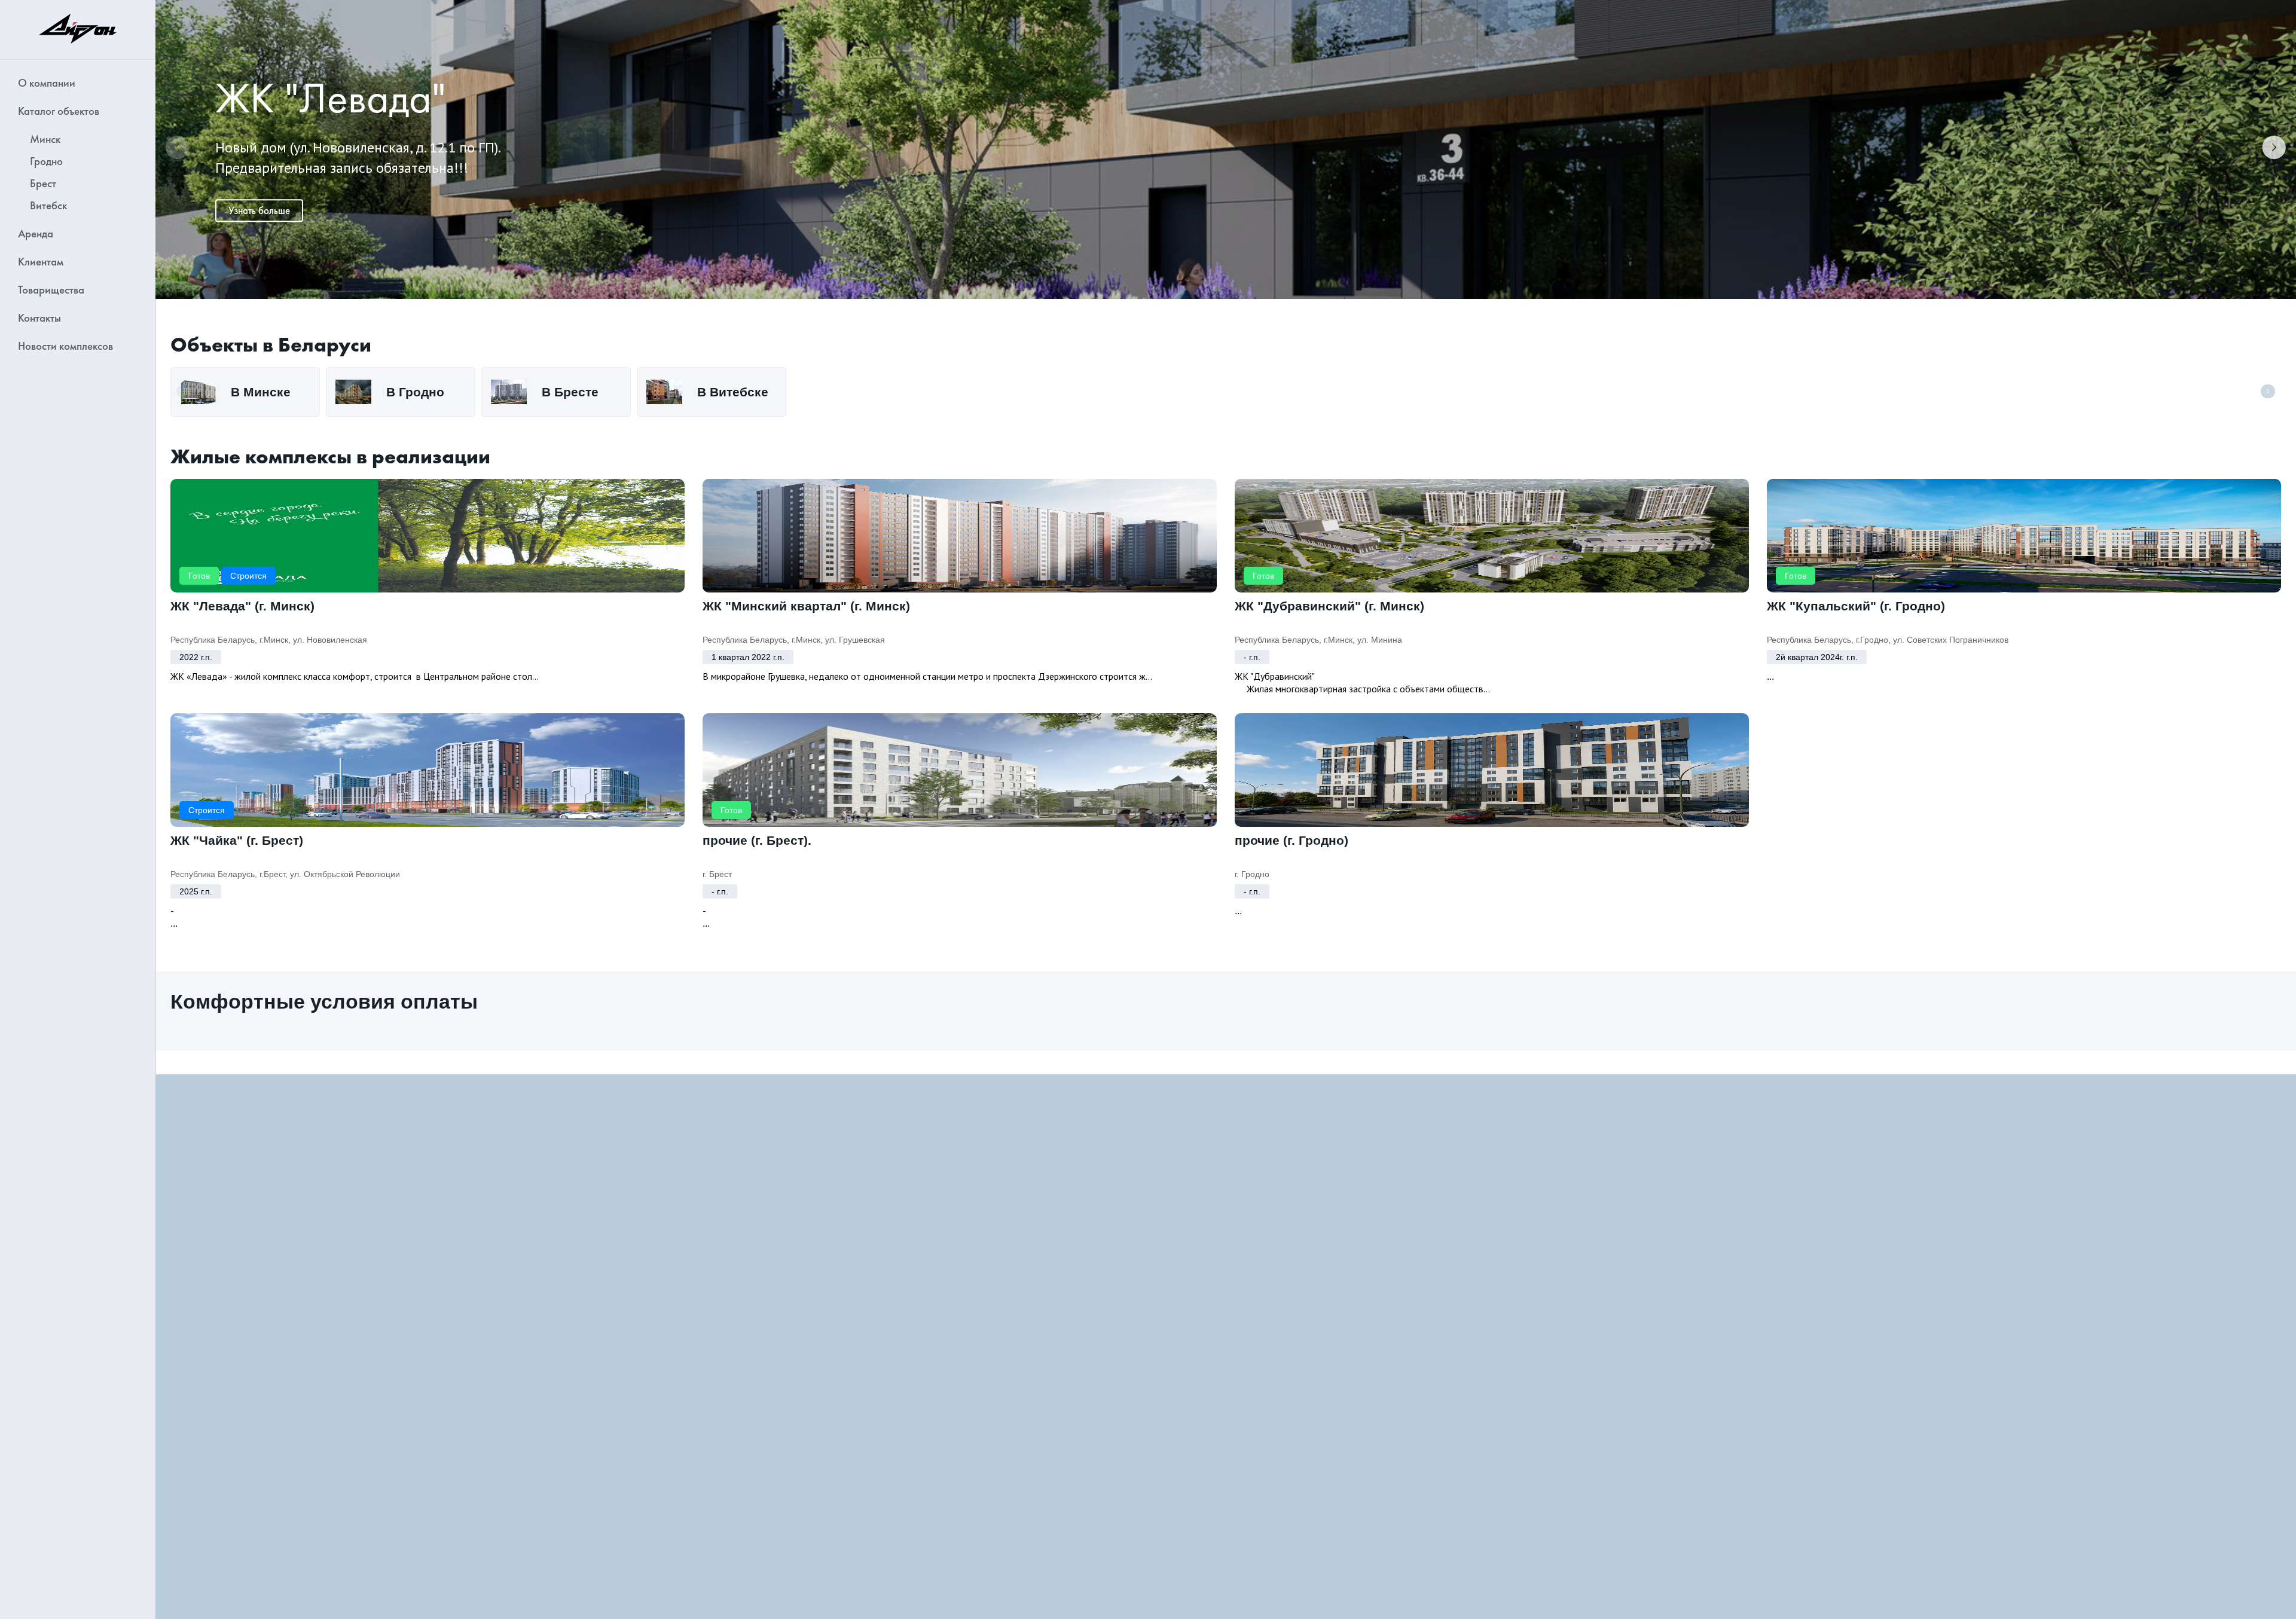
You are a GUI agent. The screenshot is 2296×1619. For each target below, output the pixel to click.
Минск (45, 139)
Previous (178, 150)
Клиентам (41, 262)
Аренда (36, 233)
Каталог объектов (59, 111)
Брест (43, 183)
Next (2274, 150)
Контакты (39, 318)
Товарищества (51, 290)
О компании (47, 83)
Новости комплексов (65, 346)
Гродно (46, 161)
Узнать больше (259, 210)
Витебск (48, 205)
